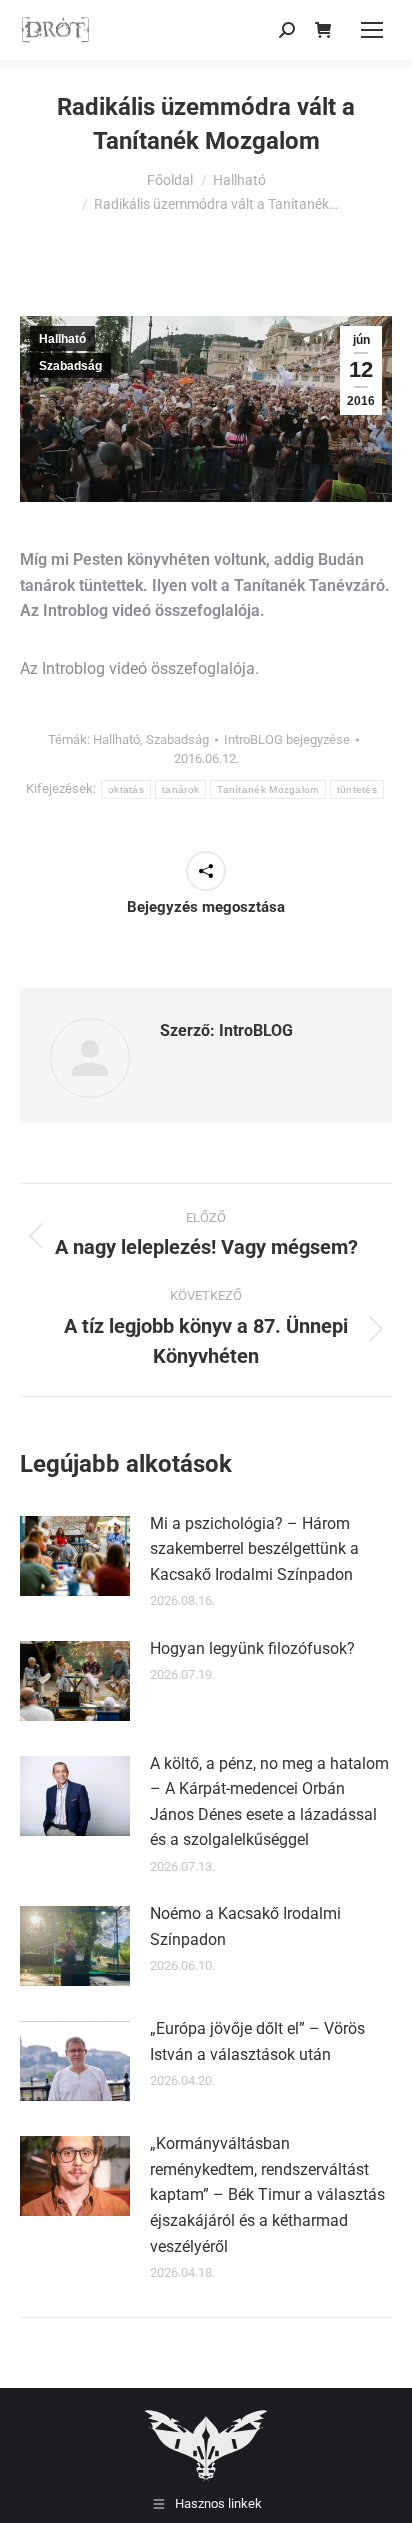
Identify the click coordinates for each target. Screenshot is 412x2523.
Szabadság (70, 366)
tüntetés (357, 789)
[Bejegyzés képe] (75, 1556)
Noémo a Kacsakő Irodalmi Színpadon (245, 1926)
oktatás (126, 789)
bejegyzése (287, 739)
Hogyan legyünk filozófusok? (252, 1648)
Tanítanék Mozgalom (267, 789)
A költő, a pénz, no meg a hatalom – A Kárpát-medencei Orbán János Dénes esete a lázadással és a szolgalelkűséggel (269, 1802)
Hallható (62, 339)
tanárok (180, 789)
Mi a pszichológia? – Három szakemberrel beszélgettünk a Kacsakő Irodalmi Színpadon (254, 1549)
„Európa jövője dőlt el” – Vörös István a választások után (257, 2041)
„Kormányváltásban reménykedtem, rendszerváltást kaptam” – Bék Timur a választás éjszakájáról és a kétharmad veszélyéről (267, 2194)
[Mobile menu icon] (372, 30)
